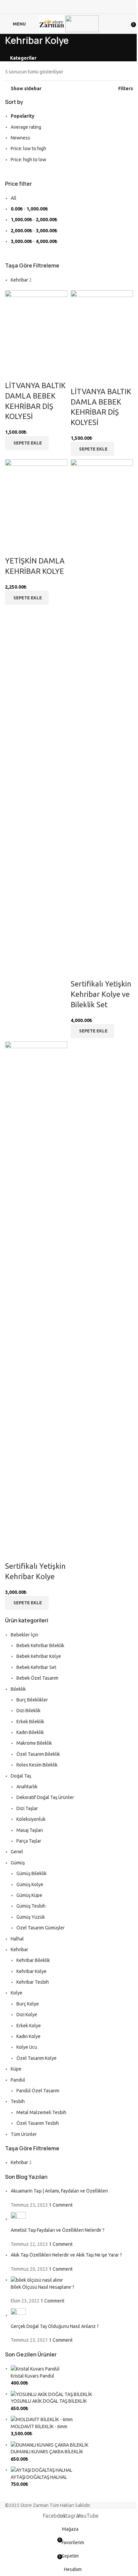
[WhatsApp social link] (69, 7)
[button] (27, 443)
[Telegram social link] (78, 7)
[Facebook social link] (60, 7)
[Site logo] (52, 23)
